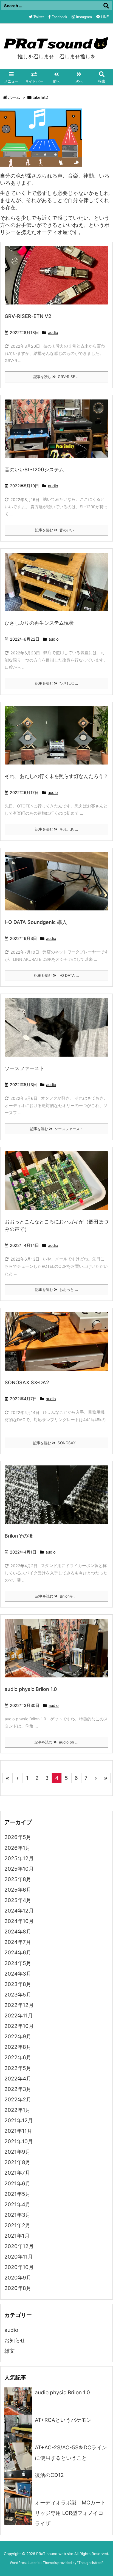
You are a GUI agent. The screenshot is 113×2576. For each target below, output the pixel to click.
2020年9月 (18, 2278)
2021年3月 (17, 2215)
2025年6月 (18, 1890)
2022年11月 (19, 2016)
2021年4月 (17, 2204)
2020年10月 (19, 2267)
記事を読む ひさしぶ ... (57, 683)
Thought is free (90, 2563)
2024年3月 (18, 1974)
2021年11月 (18, 2131)
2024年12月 (19, 1911)
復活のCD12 (49, 2475)
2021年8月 (17, 2162)
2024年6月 (18, 1953)
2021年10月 (19, 2141)
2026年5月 (18, 1837)
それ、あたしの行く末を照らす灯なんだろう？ (56, 776)
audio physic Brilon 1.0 (31, 1689)
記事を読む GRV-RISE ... (56, 377)
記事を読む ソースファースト (57, 1129)
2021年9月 (17, 2152)
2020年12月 (19, 2246)
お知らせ (15, 2340)
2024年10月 (19, 1921)
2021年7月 (17, 2173)
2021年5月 (17, 2194)
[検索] (106, 6)
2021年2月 (17, 2225)
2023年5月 (18, 1995)
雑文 (10, 2351)
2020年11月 (19, 2257)
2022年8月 (18, 2047)
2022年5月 (18, 2068)
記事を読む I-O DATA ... (56, 975)
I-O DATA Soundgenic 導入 (36, 922)
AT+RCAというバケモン (63, 2420)
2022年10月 (19, 2026)
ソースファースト (24, 1068)
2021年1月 (17, 2236)
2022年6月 (18, 2057)
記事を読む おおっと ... (57, 1290)
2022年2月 (18, 2100)
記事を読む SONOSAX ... (57, 1443)
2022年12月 (19, 2005)
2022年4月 (18, 2079)
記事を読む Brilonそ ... (56, 1596)
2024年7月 (18, 1942)
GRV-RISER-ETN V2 (28, 316)
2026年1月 (17, 1848)
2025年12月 (19, 1858)
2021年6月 (17, 2184)
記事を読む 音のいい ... (57, 530)
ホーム (14, 97)
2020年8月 (18, 2288)
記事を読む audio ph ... (56, 1742)
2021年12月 (19, 2121)
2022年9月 (18, 2037)
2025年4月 (18, 1900)
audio (53, 333)
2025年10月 (19, 1869)
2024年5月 (18, 1963)
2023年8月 (18, 1984)
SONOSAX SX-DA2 (27, 1382)
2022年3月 (18, 2089)
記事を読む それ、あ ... (57, 829)
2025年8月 (18, 1879)
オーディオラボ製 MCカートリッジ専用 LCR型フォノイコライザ (70, 2513)
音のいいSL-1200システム (34, 470)
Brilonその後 (19, 1536)
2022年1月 (17, 2110)
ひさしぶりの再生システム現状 (39, 623)
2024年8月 (18, 1932)
